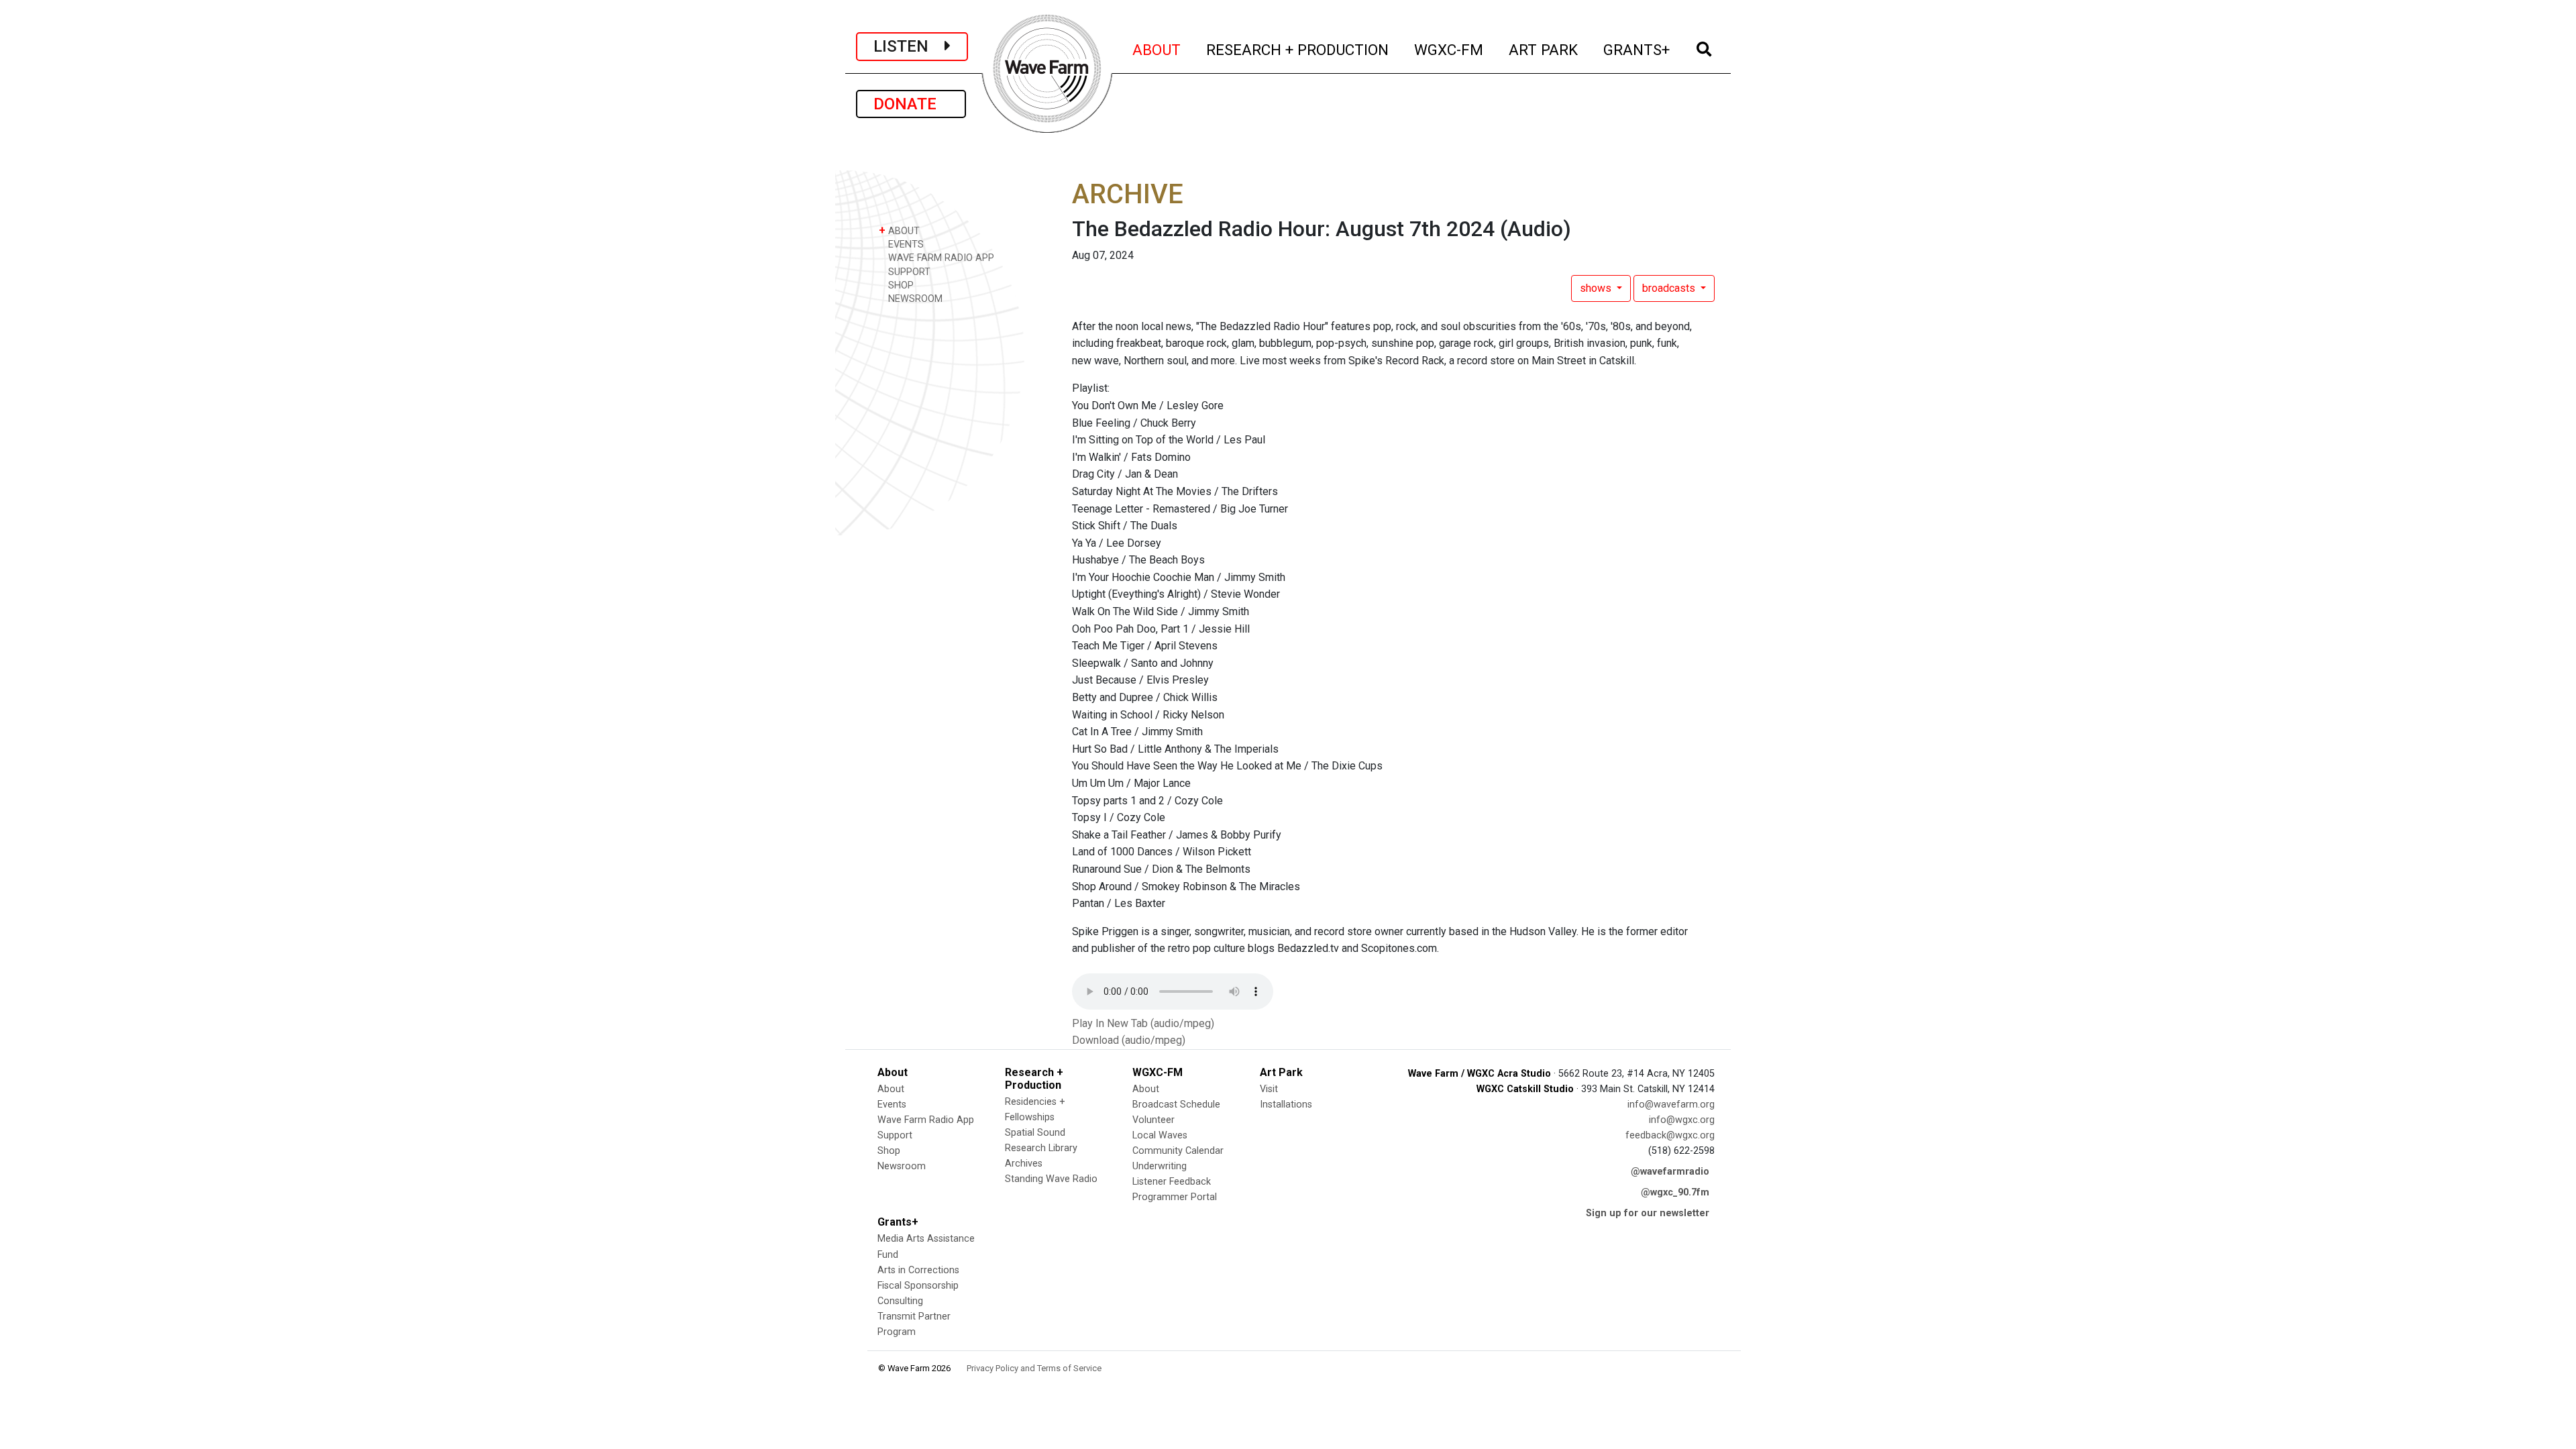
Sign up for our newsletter (1648, 1213)
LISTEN (909, 46)
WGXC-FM (1449, 49)
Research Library (1041, 1148)
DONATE (911, 104)
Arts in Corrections (918, 1270)
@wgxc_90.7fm (1675, 1192)
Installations (1286, 1105)
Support (895, 1135)
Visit (1269, 1089)
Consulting (900, 1301)
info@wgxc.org (1682, 1120)
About (891, 1089)
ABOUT (1157, 49)
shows (1597, 288)
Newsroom (902, 1166)
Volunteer (1153, 1120)
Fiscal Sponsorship (918, 1286)
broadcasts (1670, 288)
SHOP (900, 285)
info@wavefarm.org (1671, 1105)
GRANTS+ (1637, 49)
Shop (889, 1151)
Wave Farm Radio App (926, 1120)
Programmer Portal (1175, 1197)
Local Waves (1160, 1135)
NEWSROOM (914, 299)
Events (892, 1105)
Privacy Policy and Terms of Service (1034, 1368)
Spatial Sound (1035, 1133)
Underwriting (1160, 1166)
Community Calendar (1178, 1151)
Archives (1024, 1164)
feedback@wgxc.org (1670, 1135)
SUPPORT (908, 272)
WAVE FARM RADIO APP (940, 258)
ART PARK (1544, 49)
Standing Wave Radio (1051, 1179)
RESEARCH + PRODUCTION (1298, 49)
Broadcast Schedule (1176, 1105)
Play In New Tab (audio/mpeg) (1143, 1023)
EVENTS (905, 245)
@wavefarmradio (1670, 1172)
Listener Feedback (1172, 1182)
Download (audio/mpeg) (1129, 1040)
